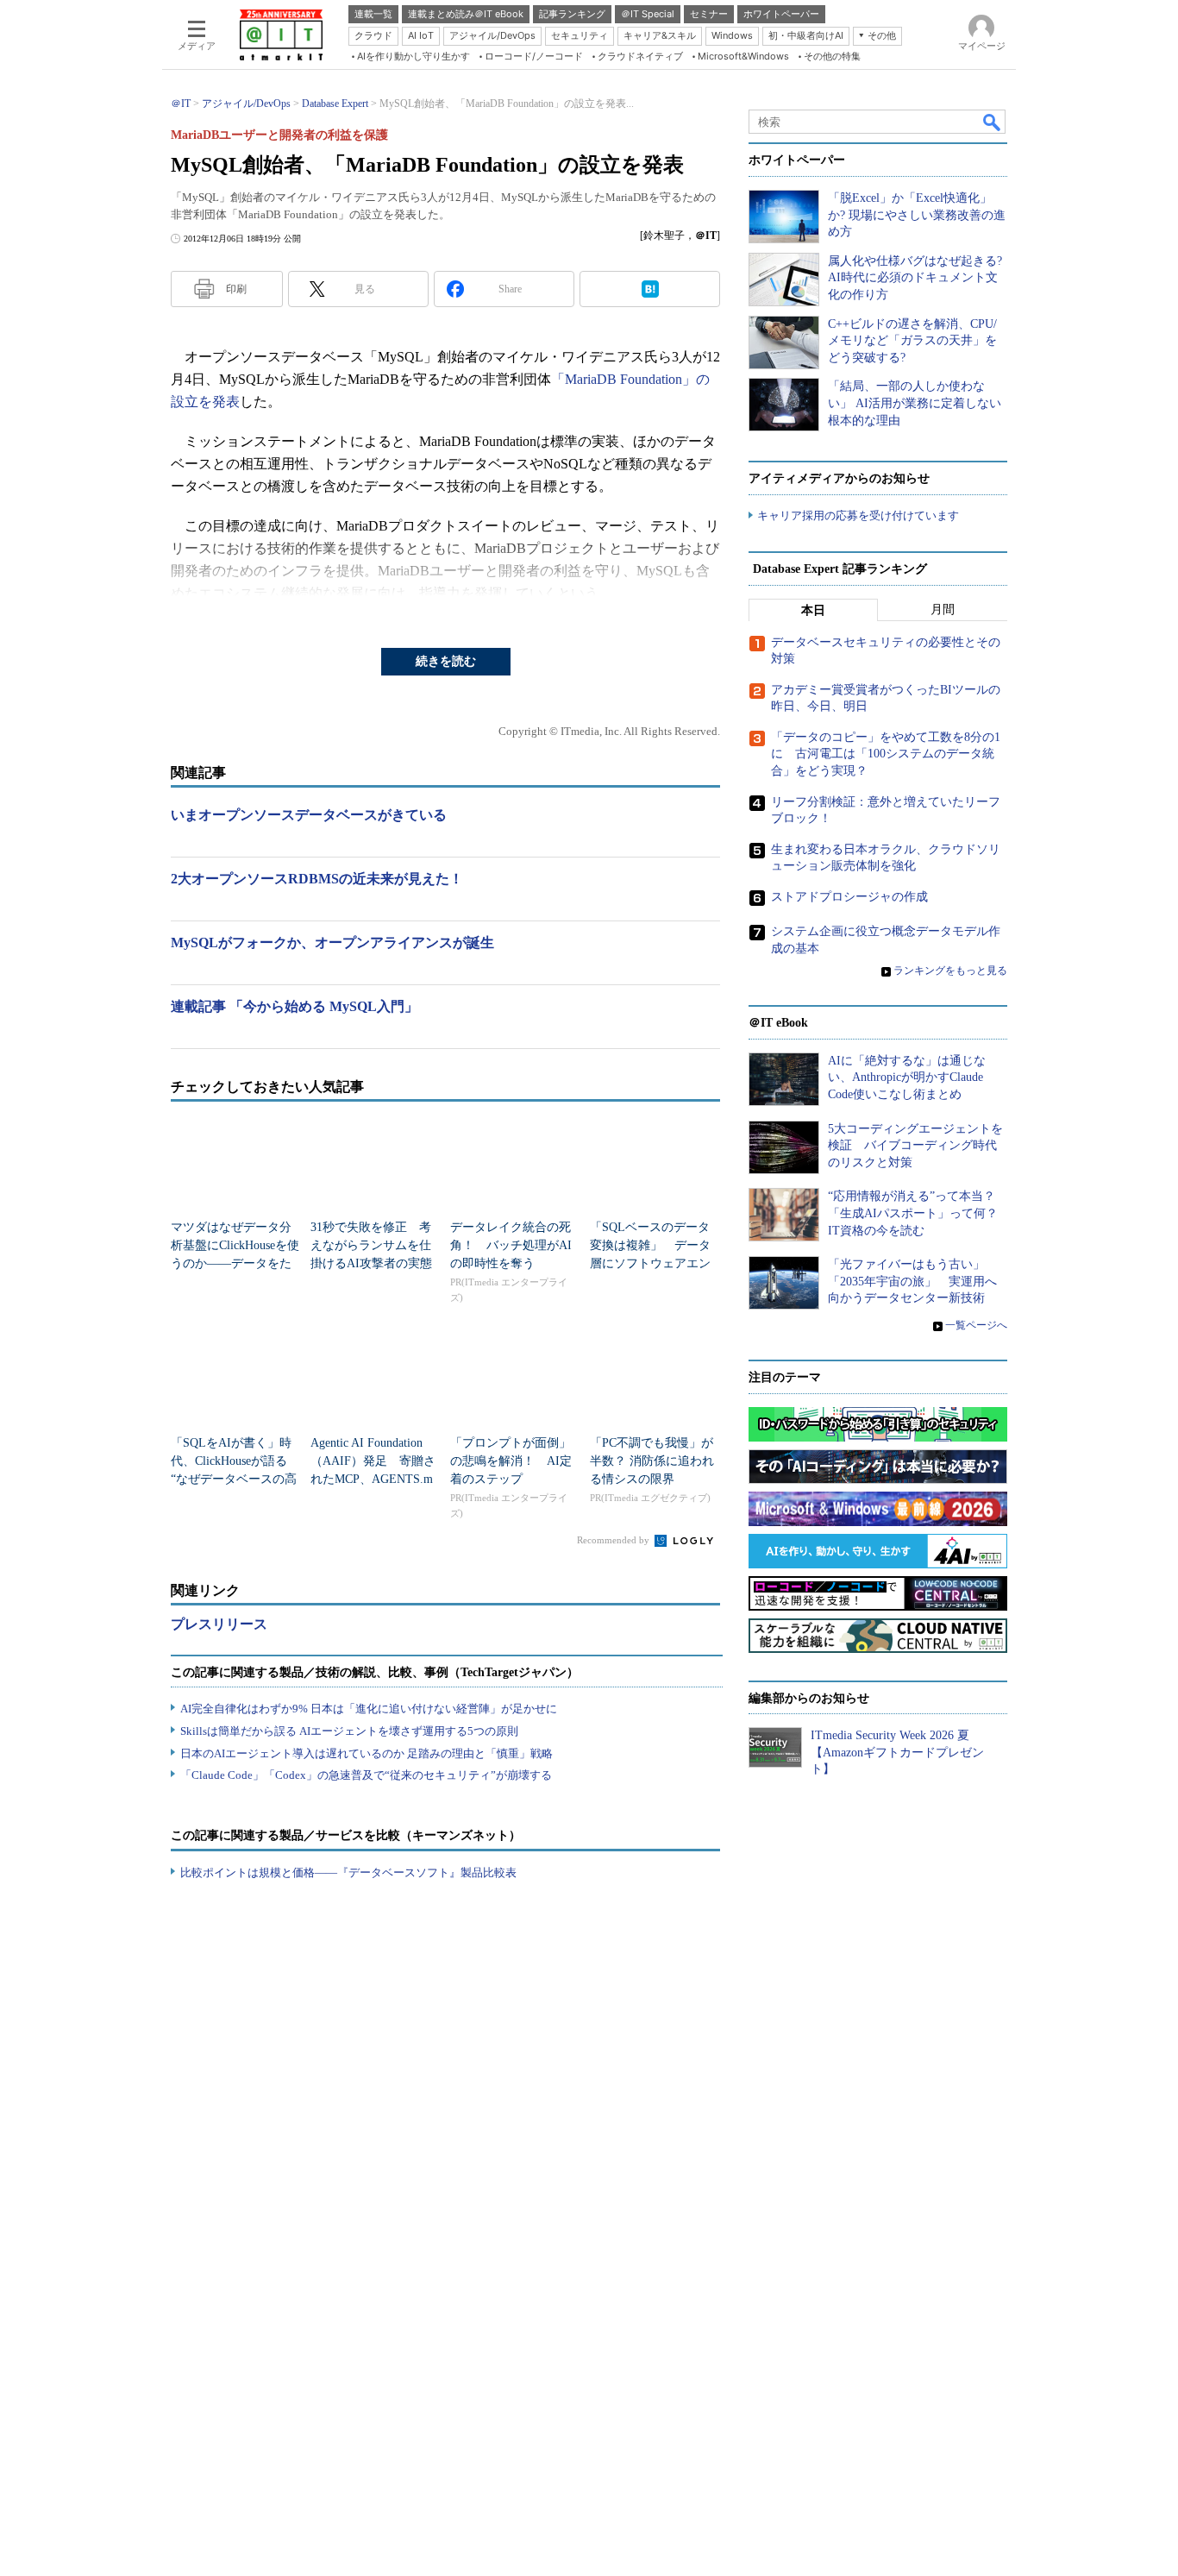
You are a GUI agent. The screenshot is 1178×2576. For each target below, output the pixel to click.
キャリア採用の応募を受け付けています (858, 515)
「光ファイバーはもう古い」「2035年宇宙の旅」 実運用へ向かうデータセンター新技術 (912, 1281)
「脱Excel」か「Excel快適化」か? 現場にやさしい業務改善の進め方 (917, 215)
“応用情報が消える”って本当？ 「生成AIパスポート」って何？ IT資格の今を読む (919, 1213)
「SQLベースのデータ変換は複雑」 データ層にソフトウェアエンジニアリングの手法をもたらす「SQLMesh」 (651, 1263)
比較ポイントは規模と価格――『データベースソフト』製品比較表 (348, 1872)
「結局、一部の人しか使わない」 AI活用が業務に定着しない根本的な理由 (915, 403)
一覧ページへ (976, 1325)
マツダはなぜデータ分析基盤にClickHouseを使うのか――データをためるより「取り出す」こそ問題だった (235, 1263)
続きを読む (446, 661)
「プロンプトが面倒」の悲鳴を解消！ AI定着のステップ (511, 1461)
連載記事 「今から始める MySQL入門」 (294, 1006)
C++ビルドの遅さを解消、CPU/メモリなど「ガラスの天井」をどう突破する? (912, 341)
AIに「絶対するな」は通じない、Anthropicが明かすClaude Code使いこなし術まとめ (907, 1078)
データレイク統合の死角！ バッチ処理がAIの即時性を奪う (511, 1245)
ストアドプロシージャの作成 (849, 897)
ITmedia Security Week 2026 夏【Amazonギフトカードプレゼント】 (897, 1752)
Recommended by (614, 1540)
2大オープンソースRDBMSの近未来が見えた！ (317, 879)
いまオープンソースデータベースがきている (309, 815)
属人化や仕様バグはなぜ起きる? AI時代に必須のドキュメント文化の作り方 (915, 278)
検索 (993, 122)
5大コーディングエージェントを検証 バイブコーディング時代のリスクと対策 (915, 1146)
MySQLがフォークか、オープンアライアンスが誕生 (332, 942)
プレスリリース (219, 1624)
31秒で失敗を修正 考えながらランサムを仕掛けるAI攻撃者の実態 (371, 1245)
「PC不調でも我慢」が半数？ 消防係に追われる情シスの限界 (652, 1461)
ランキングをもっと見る (950, 971)
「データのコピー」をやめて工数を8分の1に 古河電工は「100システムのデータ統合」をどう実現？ (886, 754)
